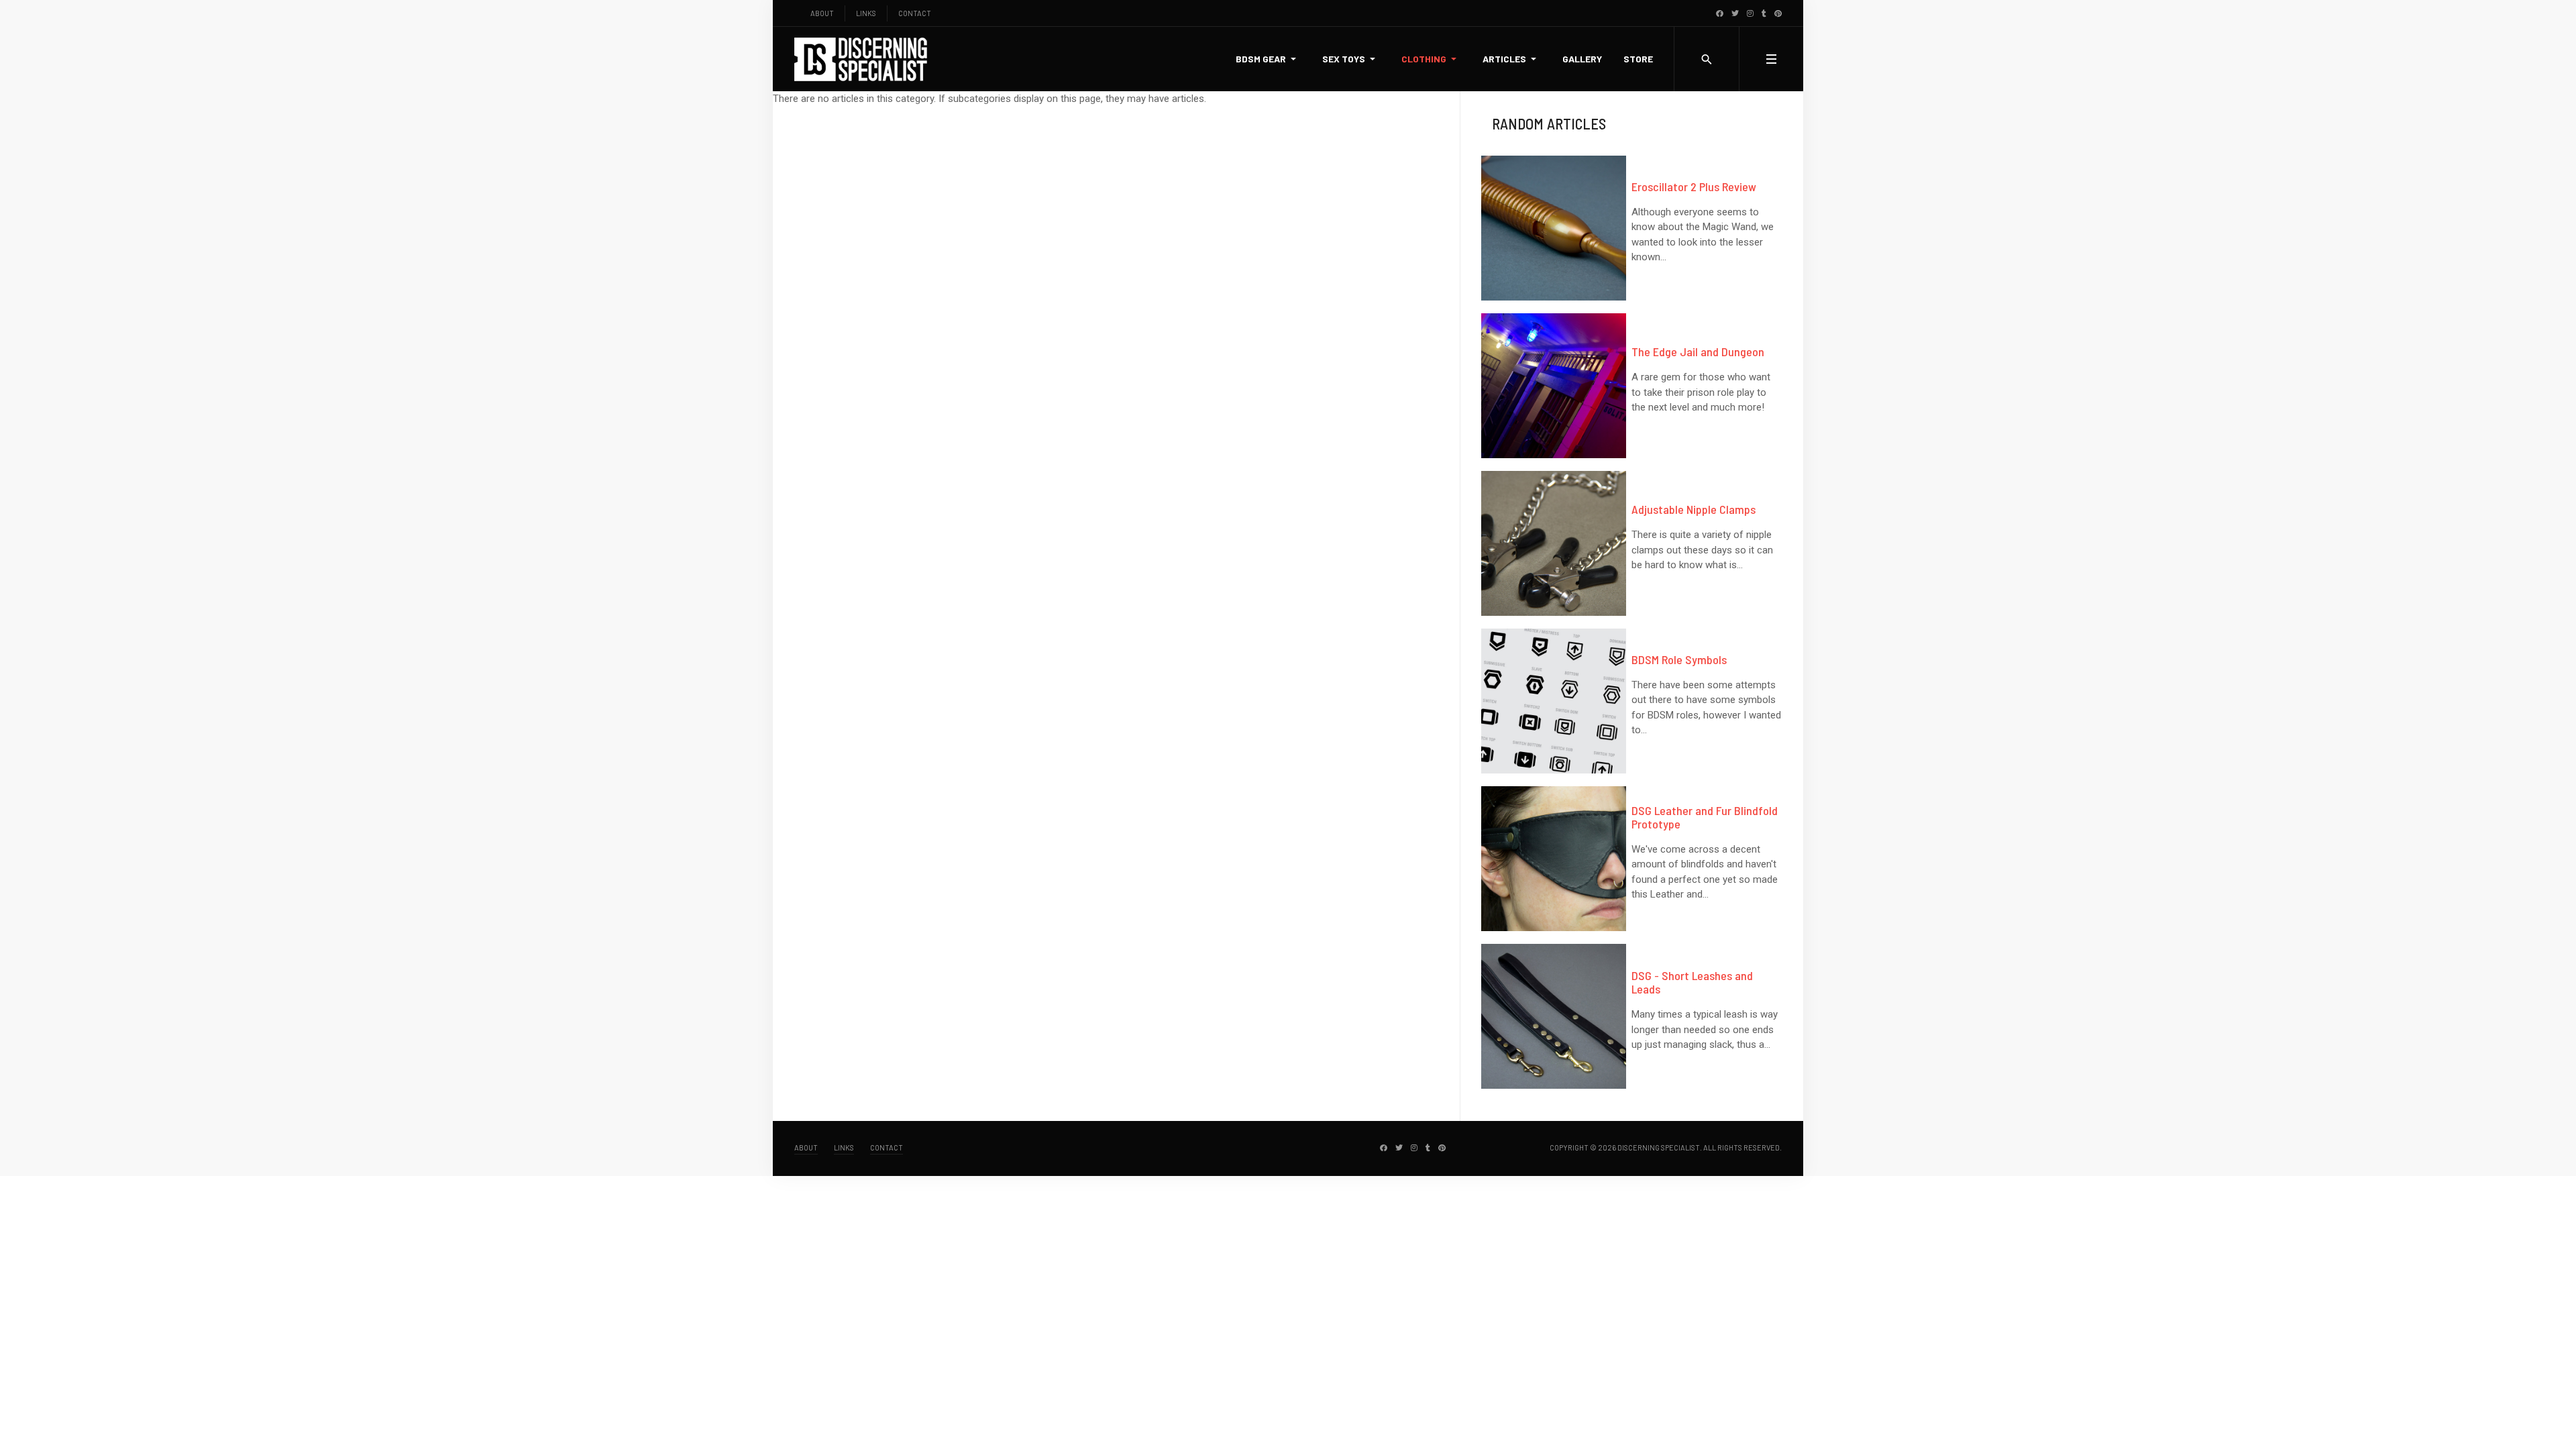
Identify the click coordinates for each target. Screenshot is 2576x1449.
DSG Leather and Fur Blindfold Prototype (1705, 817)
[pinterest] (1778, 13)
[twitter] (1735, 13)
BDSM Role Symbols (1679, 659)
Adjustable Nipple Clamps (1694, 509)
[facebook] (1720, 13)
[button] (1268, 59)
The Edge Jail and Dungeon (1698, 352)
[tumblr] (1764, 13)
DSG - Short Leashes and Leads (1692, 982)
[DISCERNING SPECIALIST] (861, 59)
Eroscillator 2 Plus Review (1694, 186)
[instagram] (1750, 13)
